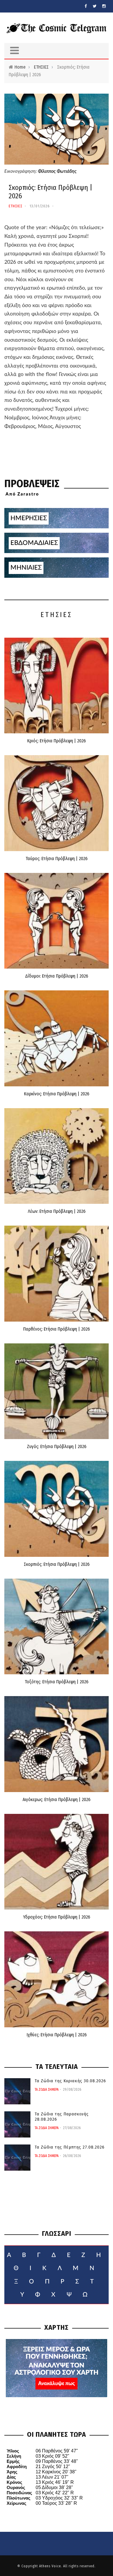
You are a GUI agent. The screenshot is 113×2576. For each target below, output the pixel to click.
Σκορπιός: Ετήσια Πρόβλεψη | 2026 (57, 1564)
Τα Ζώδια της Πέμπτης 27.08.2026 (70, 2147)
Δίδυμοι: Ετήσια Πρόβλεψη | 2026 (57, 976)
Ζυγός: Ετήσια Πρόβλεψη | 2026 (57, 1446)
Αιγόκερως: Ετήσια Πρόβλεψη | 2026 (57, 1799)
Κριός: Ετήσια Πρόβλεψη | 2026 (57, 741)
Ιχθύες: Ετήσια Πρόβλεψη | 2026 (57, 2035)
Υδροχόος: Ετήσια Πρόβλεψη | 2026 (57, 1917)
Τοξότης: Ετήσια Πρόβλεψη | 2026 (57, 1682)
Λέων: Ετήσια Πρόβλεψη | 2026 (57, 1211)
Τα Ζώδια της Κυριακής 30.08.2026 (70, 2081)
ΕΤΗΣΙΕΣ (41, 67)
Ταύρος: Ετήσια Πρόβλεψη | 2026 (57, 859)
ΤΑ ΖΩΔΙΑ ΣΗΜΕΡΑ (47, 2090)
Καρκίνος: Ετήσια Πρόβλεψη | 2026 (57, 1094)
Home (20, 67)
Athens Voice (50, 2566)
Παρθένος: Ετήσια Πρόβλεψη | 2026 (57, 1329)
